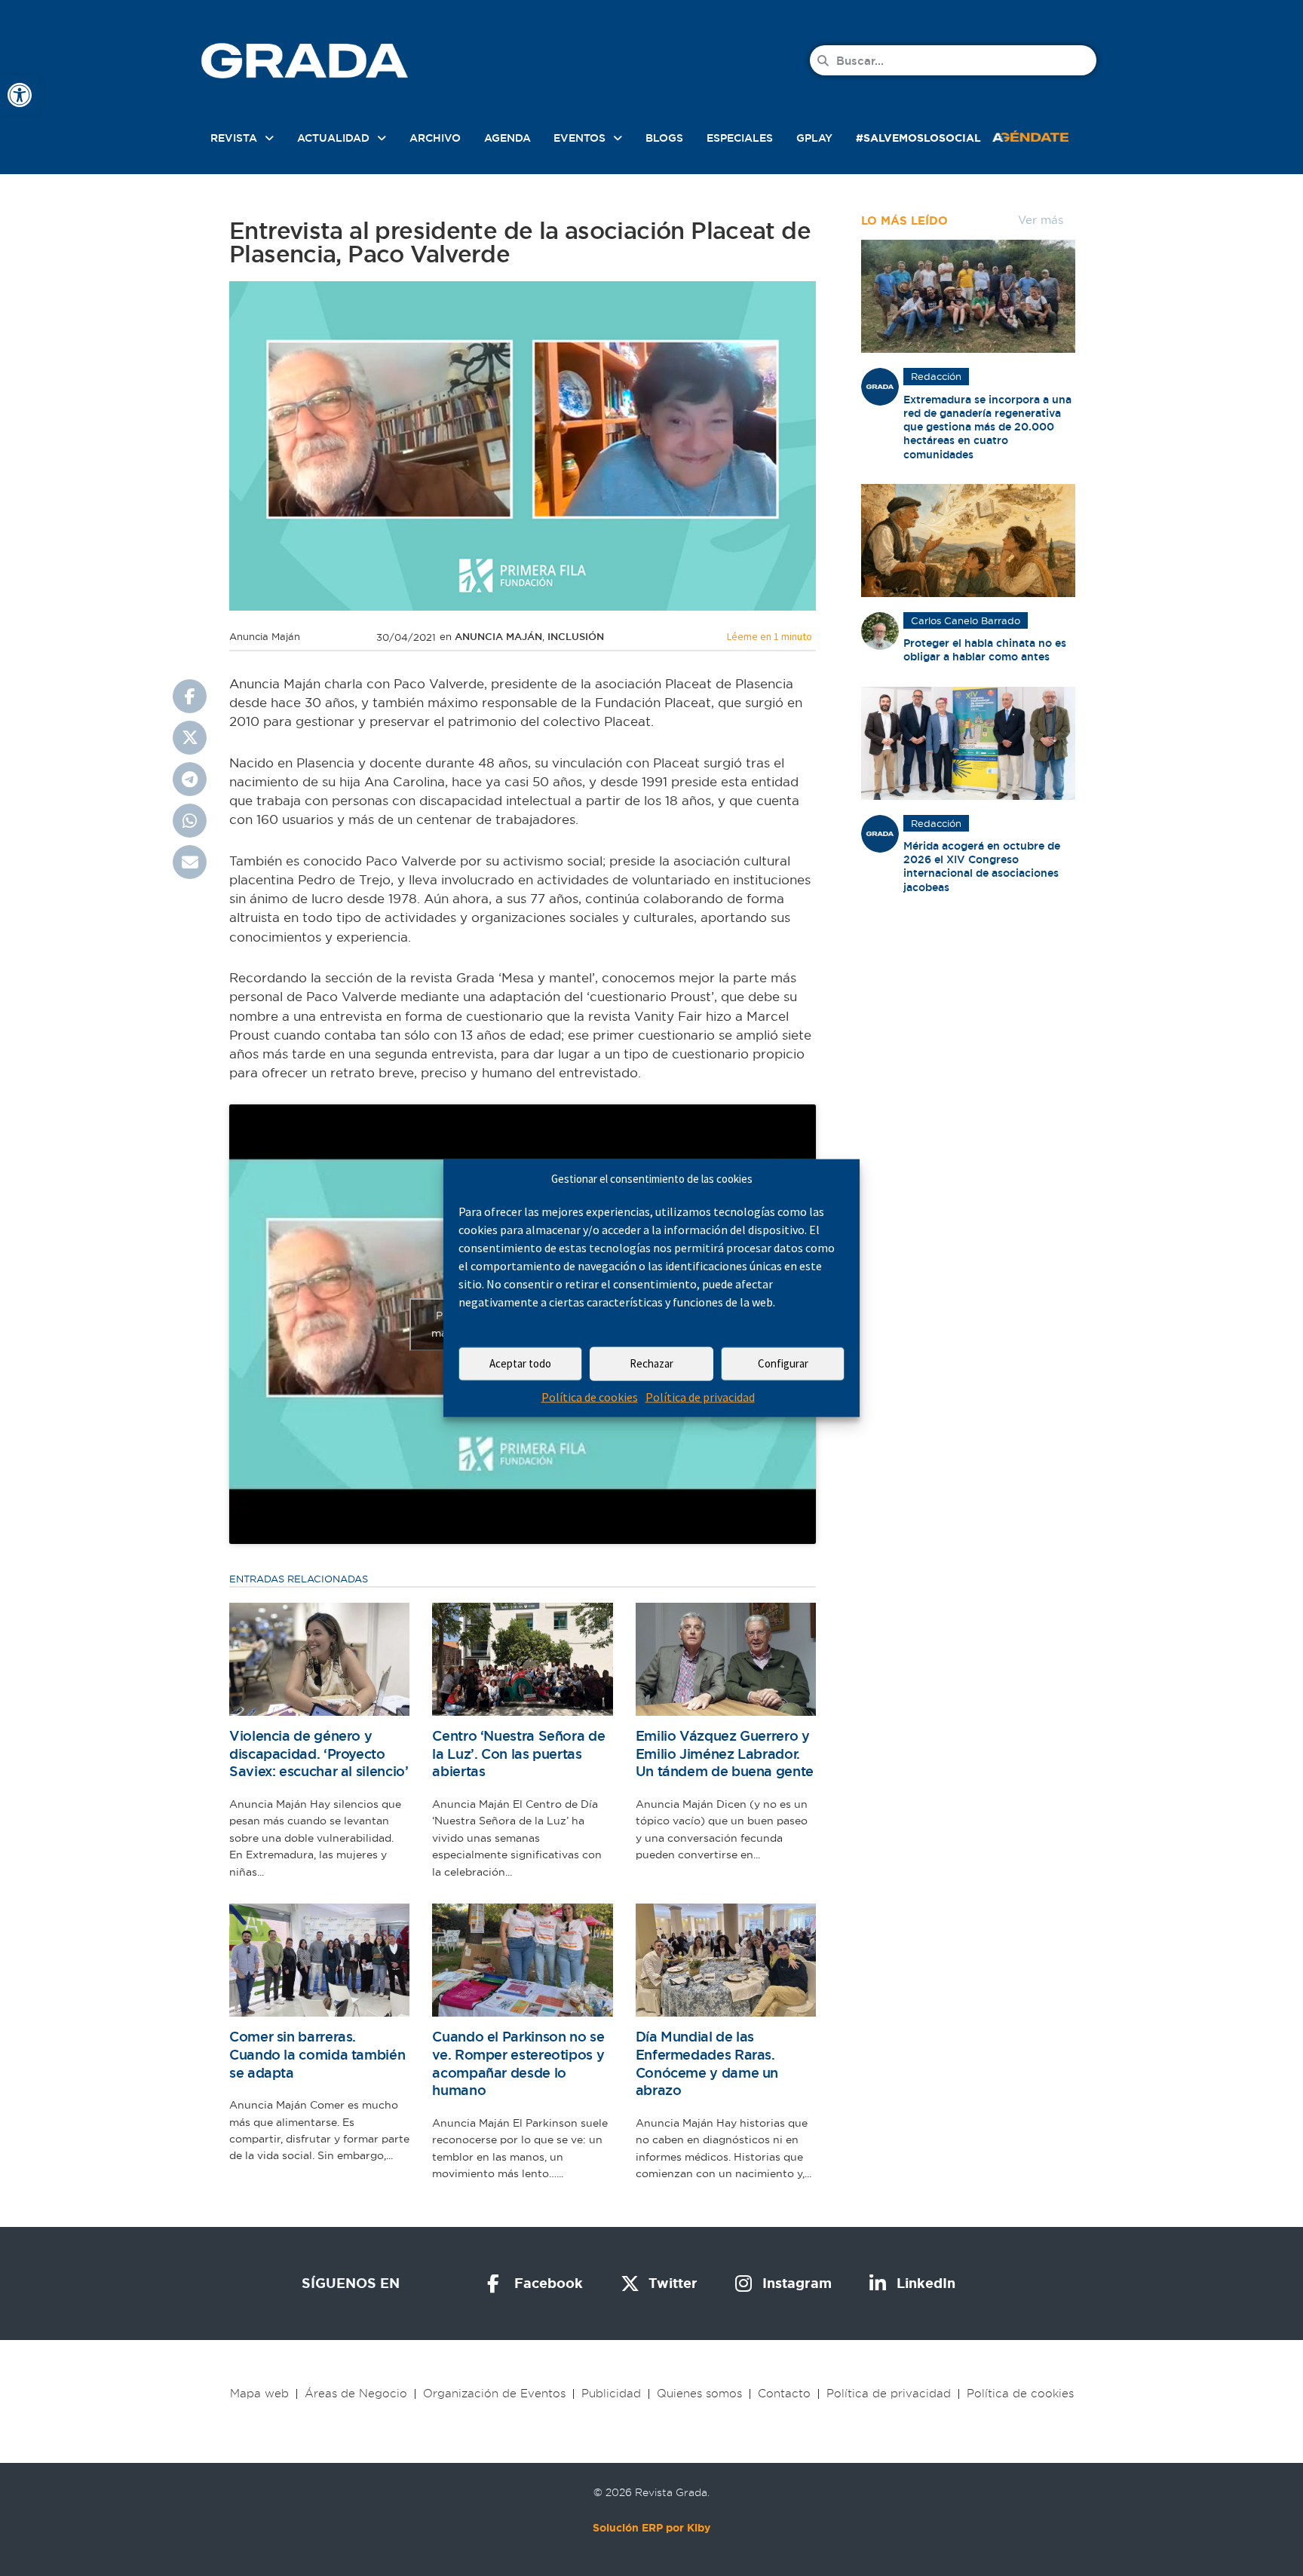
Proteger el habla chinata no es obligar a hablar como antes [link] (985, 650)
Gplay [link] (814, 138)
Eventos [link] (579, 138)
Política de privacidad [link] (700, 1397)
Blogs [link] (664, 138)
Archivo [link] (435, 138)
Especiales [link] (740, 138)
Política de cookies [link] (590, 1397)
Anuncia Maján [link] (498, 637)
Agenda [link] (507, 138)
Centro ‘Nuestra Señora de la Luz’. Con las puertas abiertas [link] (518, 1754)
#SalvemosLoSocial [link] (918, 138)
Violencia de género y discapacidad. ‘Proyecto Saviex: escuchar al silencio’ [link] (319, 1754)
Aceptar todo (520, 1363)
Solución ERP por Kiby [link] (651, 2528)
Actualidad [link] (333, 138)
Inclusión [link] (576, 637)
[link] (20, 95)
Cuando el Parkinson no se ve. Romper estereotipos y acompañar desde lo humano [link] (518, 2063)
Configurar (783, 1363)
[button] (190, 696)
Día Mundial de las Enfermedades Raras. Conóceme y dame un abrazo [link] (707, 2063)
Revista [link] (234, 138)
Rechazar (651, 1363)
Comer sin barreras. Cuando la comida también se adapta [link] (317, 2054)
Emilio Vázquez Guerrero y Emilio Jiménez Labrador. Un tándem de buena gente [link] (725, 1754)
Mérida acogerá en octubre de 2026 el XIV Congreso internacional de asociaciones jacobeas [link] (982, 867)
